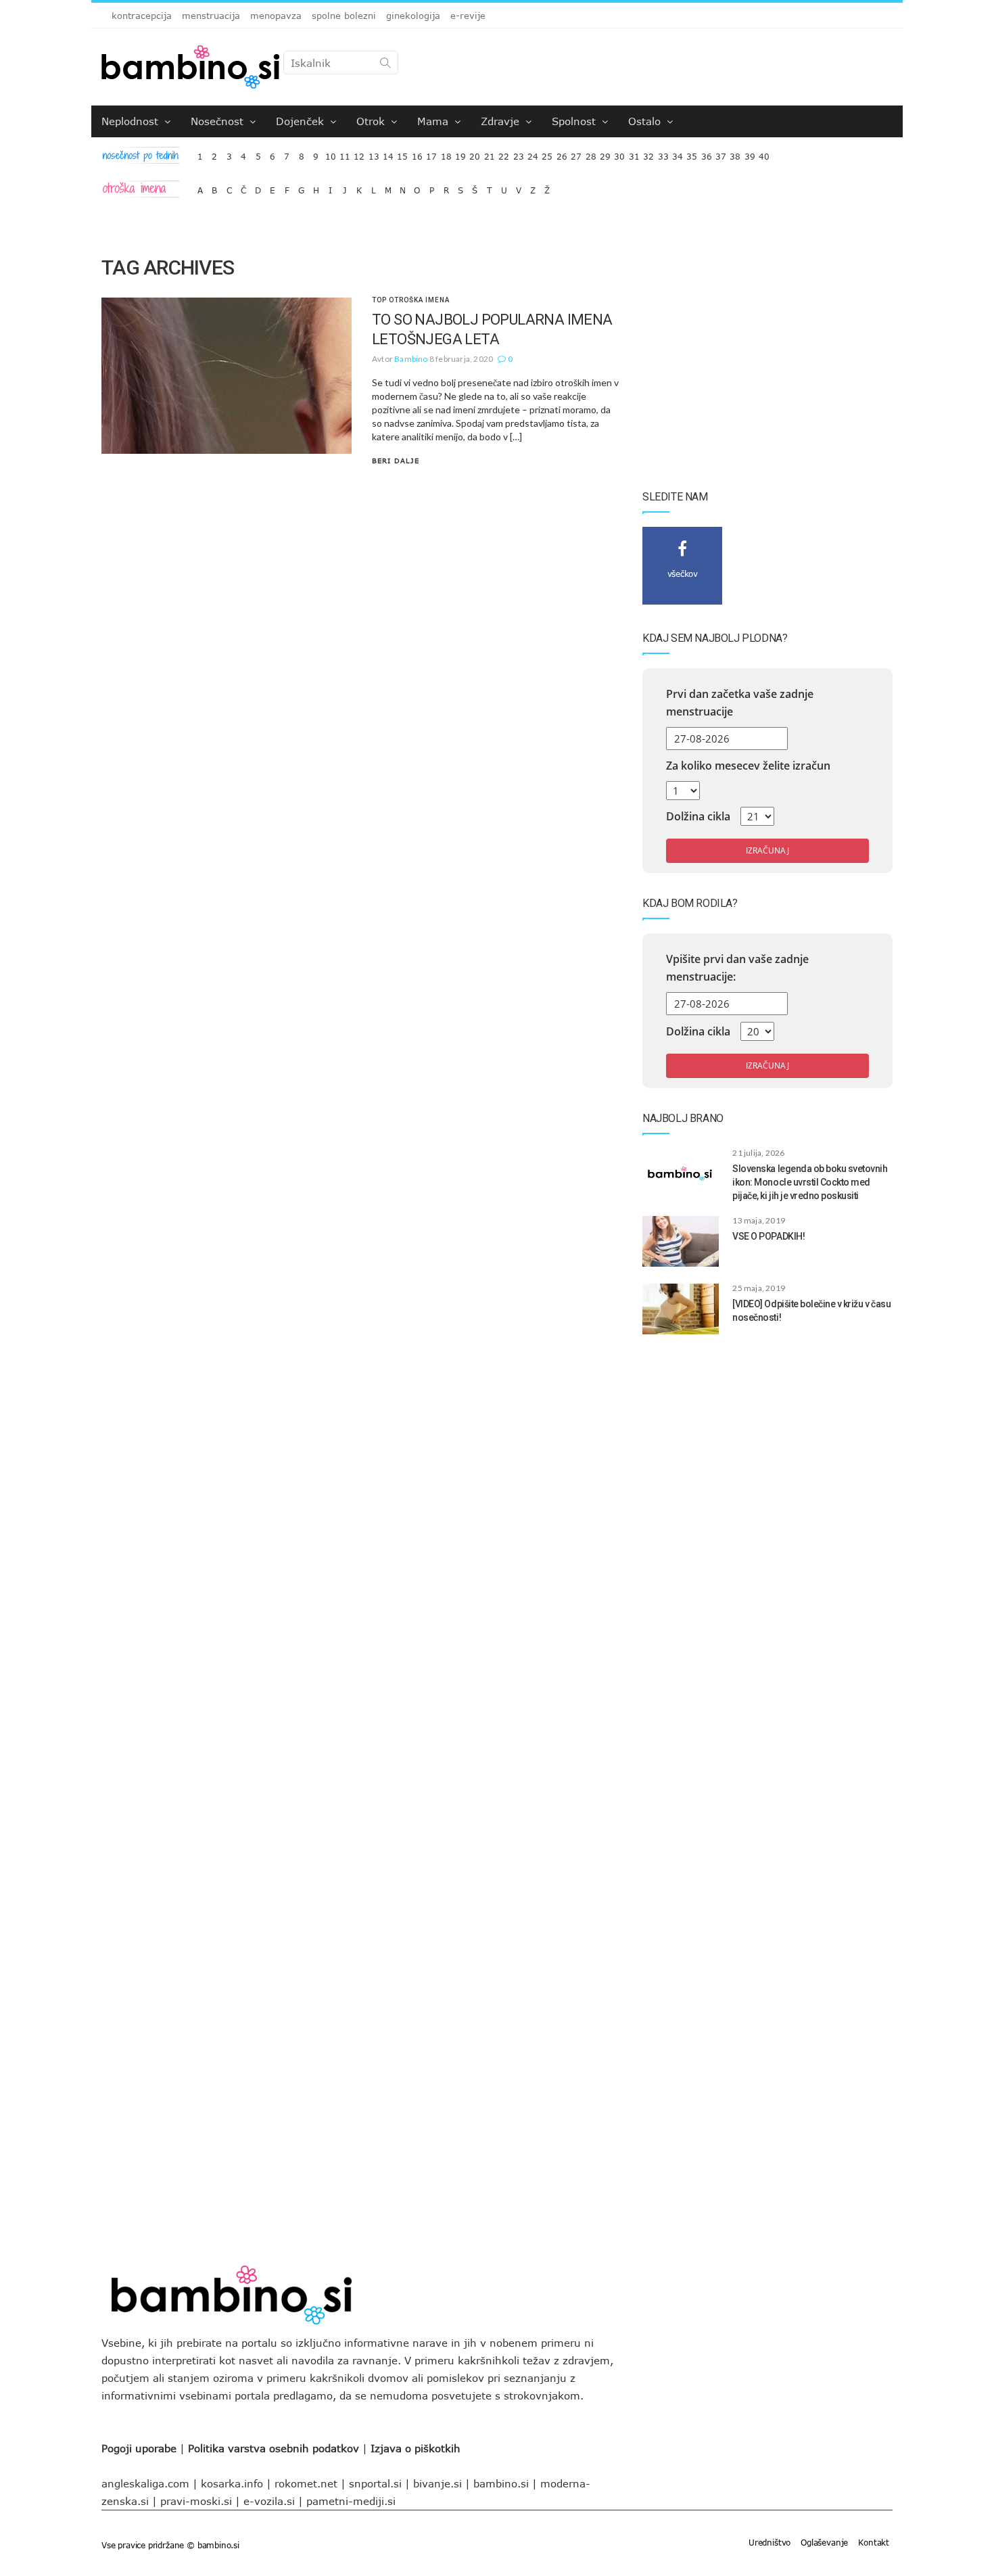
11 (345, 153)
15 (402, 153)
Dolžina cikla (698, 816)
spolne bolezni (344, 16)
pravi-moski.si (196, 2501)
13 (374, 153)
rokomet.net (306, 2483)
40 (764, 153)
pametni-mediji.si (351, 2501)
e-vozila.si (269, 2501)
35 (692, 153)
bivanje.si (437, 2483)
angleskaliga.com (145, 2483)
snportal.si (375, 2483)
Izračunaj (767, 850)
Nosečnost (219, 121)
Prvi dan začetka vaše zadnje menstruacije (740, 703)
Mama (434, 121)
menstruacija (211, 16)
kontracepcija (142, 16)
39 (750, 153)
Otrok (372, 121)
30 (619, 153)
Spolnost (575, 121)
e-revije (468, 16)
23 (519, 153)
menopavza (276, 16)
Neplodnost (132, 121)
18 (446, 153)
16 (417, 153)
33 (663, 153)
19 (460, 153)
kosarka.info (232, 2483)
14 (388, 153)
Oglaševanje (824, 2542)
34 (678, 153)
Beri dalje (396, 461)
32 (648, 153)
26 (562, 153)
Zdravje (502, 121)
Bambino (411, 359)
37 (721, 153)
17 (431, 153)
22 (504, 153)
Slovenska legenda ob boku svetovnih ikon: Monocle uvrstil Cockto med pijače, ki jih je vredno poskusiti (810, 1182)
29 (605, 153)
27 (576, 153)
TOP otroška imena (411, 300)
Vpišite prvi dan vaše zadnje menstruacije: (737, 968)
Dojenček (302, 121)
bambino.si (501, 2483)
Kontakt (874, 2542)
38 (735, 153)
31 (634, 153)
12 (359, 153)
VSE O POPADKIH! (768, 1236)
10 (331, 153)
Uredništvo (770, 2542)
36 (707, 153)
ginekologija (413, 16)
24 (533, 153)
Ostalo (646, 121)
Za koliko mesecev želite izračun (748, 766)
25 (547, 153)
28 (591, 153)
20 (475, 153)
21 (490, 153)
